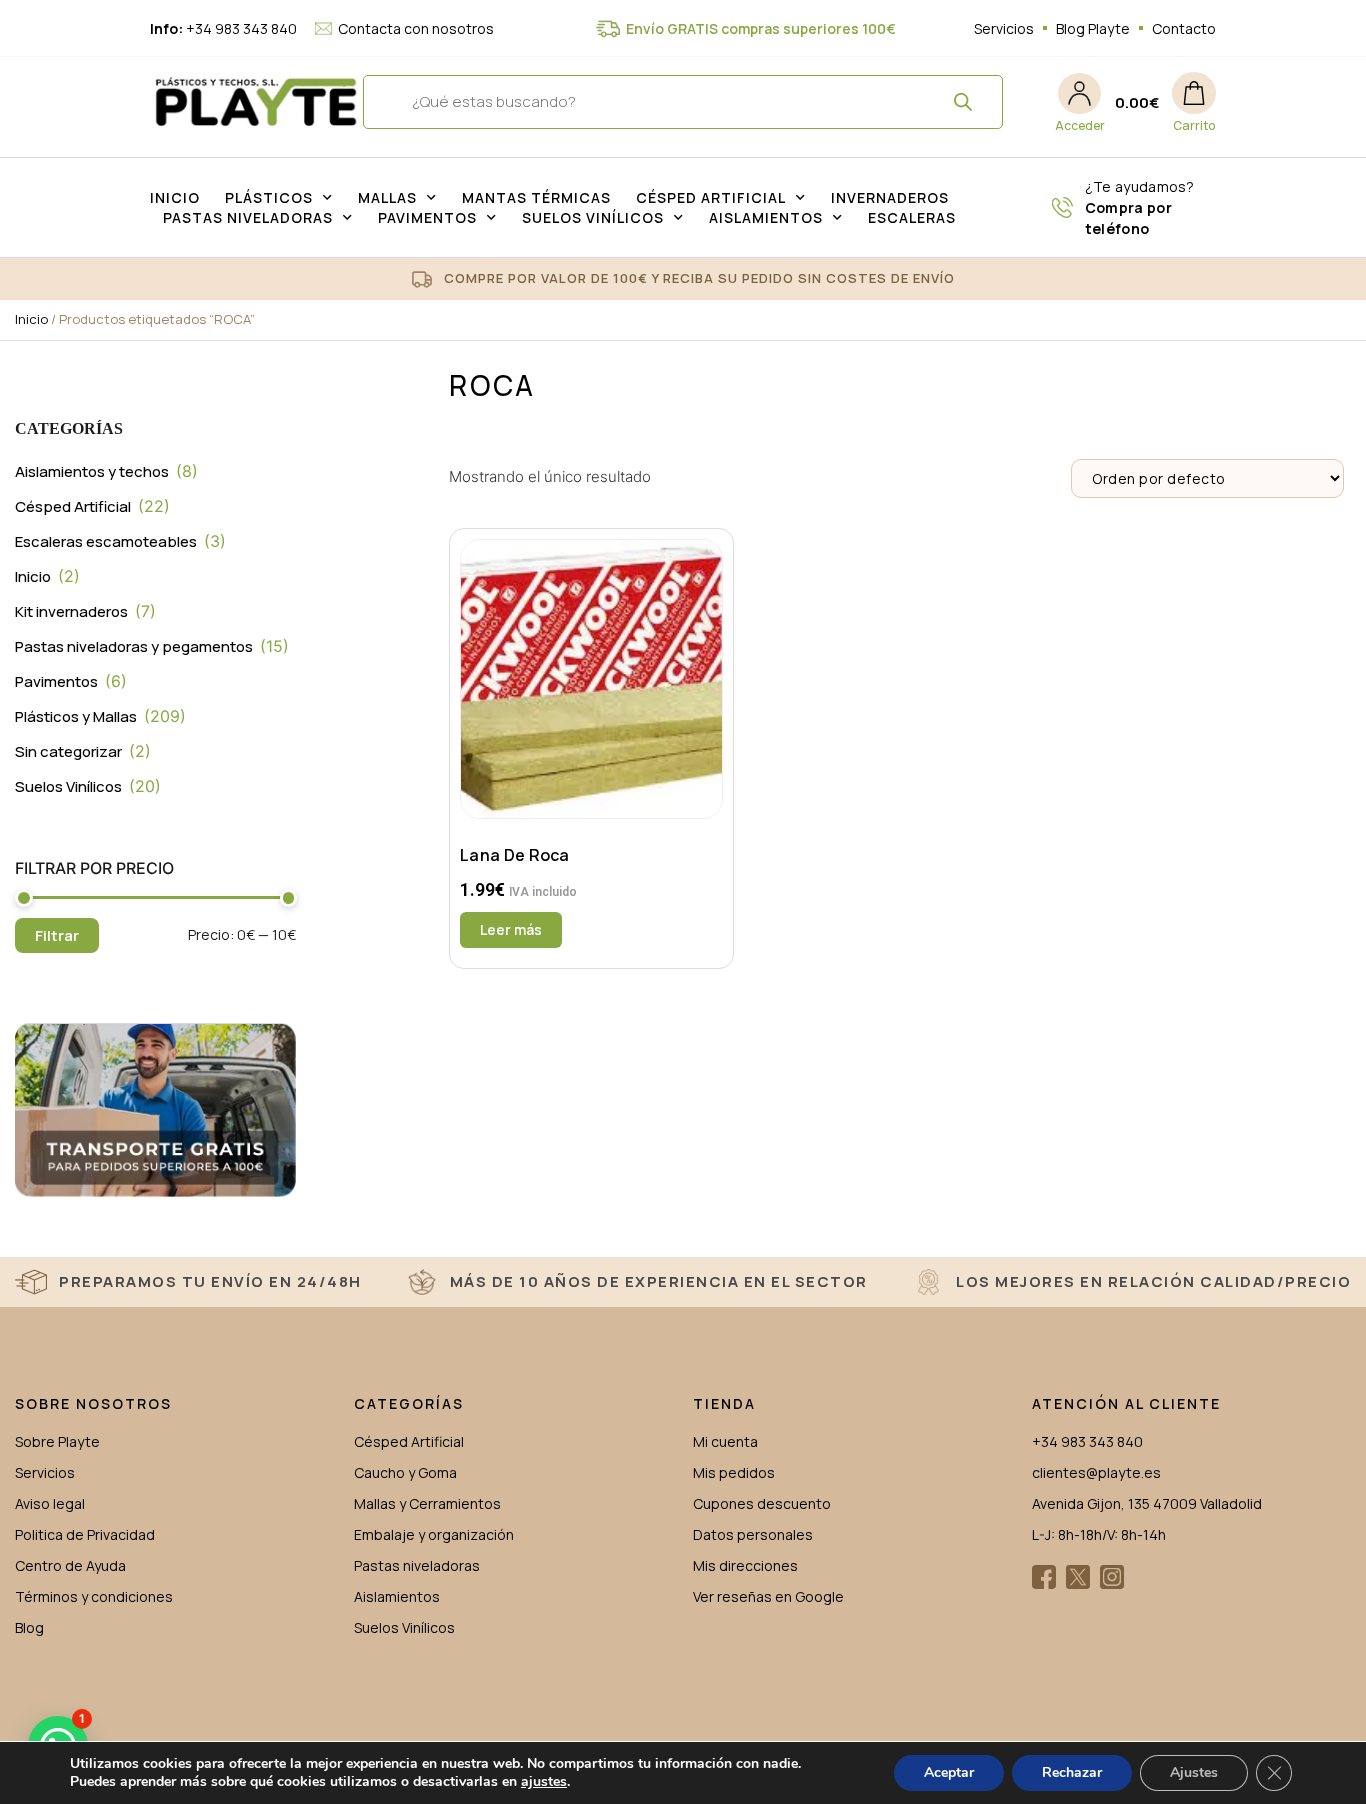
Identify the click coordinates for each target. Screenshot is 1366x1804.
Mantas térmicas (536, 197)
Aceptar (949, 1772)
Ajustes (1194, 1772)
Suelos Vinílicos (593, 217)
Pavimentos (427, 217)
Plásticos (269, 197)
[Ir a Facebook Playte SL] (1044, 1577)
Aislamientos (766, 217)
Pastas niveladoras (248, 217)
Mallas (387, 197)
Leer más (511, 929)
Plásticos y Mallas (76, 716)
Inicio (175, 197)
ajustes (544, 1782)
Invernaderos (890, 197)
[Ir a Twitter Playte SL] (1078, 1577)
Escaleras (912, 217)
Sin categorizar (68, 751)
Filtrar (57, 935)
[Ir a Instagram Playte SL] (1112, 1577)
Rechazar (1072, 1772)
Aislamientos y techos (92, 471)
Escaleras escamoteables (106, 541)
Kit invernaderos (71, 611)
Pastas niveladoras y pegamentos (134, 646)
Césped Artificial (711, 197)
